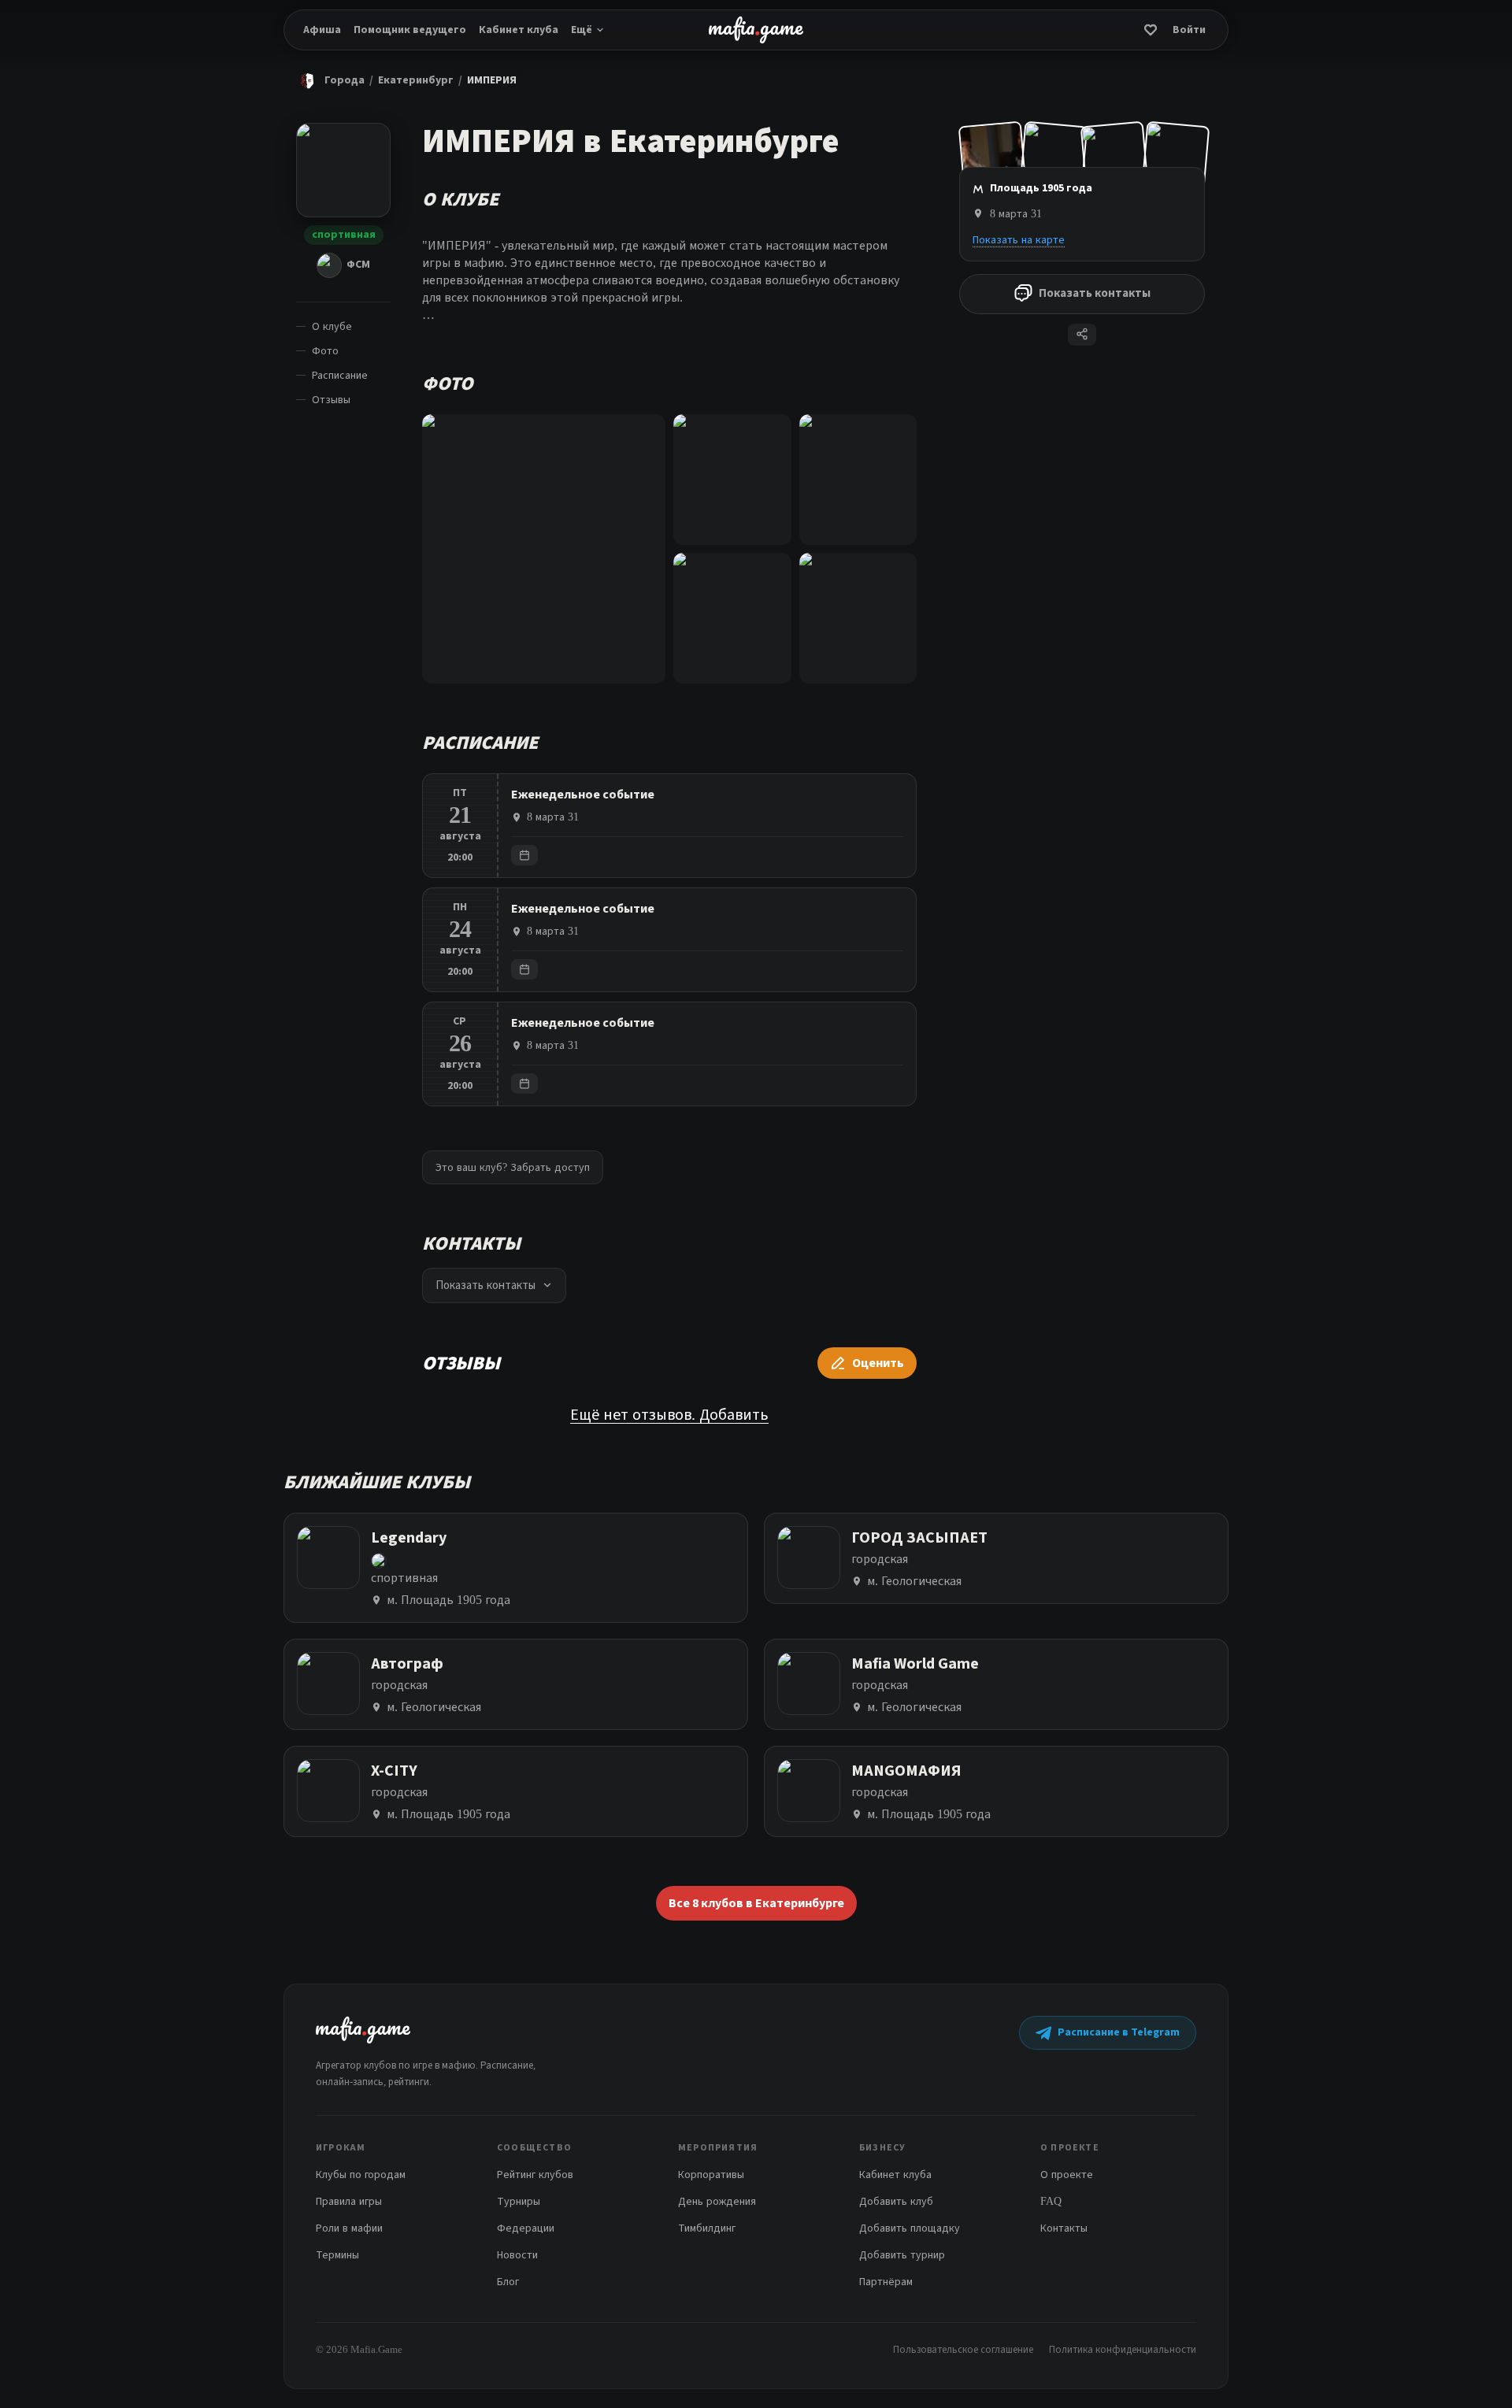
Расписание (340, 375)
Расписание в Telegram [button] (1119, 2032)
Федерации (526, 2228)
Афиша (322, 30)
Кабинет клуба (519, 30)
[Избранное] (1151, 30)
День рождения (717, 2201)
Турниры (519, 2201)
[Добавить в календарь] (524, 855)
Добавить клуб (896, 2201)
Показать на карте (1019, 239)
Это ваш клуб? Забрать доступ (513, 1167)
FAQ (1051, 2201)
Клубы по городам (361, 2175)
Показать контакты (1095, 293)
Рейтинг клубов (535, 2175)
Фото (325, 351)
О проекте (1067, 2175)
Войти (1189, 30)
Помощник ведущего (410, 30)
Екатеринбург (416, 80)
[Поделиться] (1082, 334)
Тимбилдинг (707, 2228)
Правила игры (349, 2201)
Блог (508, 2282)
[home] (756, 30)
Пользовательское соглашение (963, 2349)
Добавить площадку (910, 2228)
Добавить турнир (902, 2255)
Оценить (878, 1363)
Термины (337, 2255)
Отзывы (331, 400)
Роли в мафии (349, 2228)
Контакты (1064, 2228)
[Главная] (307, 80)
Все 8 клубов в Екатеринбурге (756, 1903)
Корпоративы (711, 2175)
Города (345, 80)
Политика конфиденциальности (1123, 2349)
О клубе (332, 326)
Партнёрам (886, 2282)
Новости (517, 2255)
